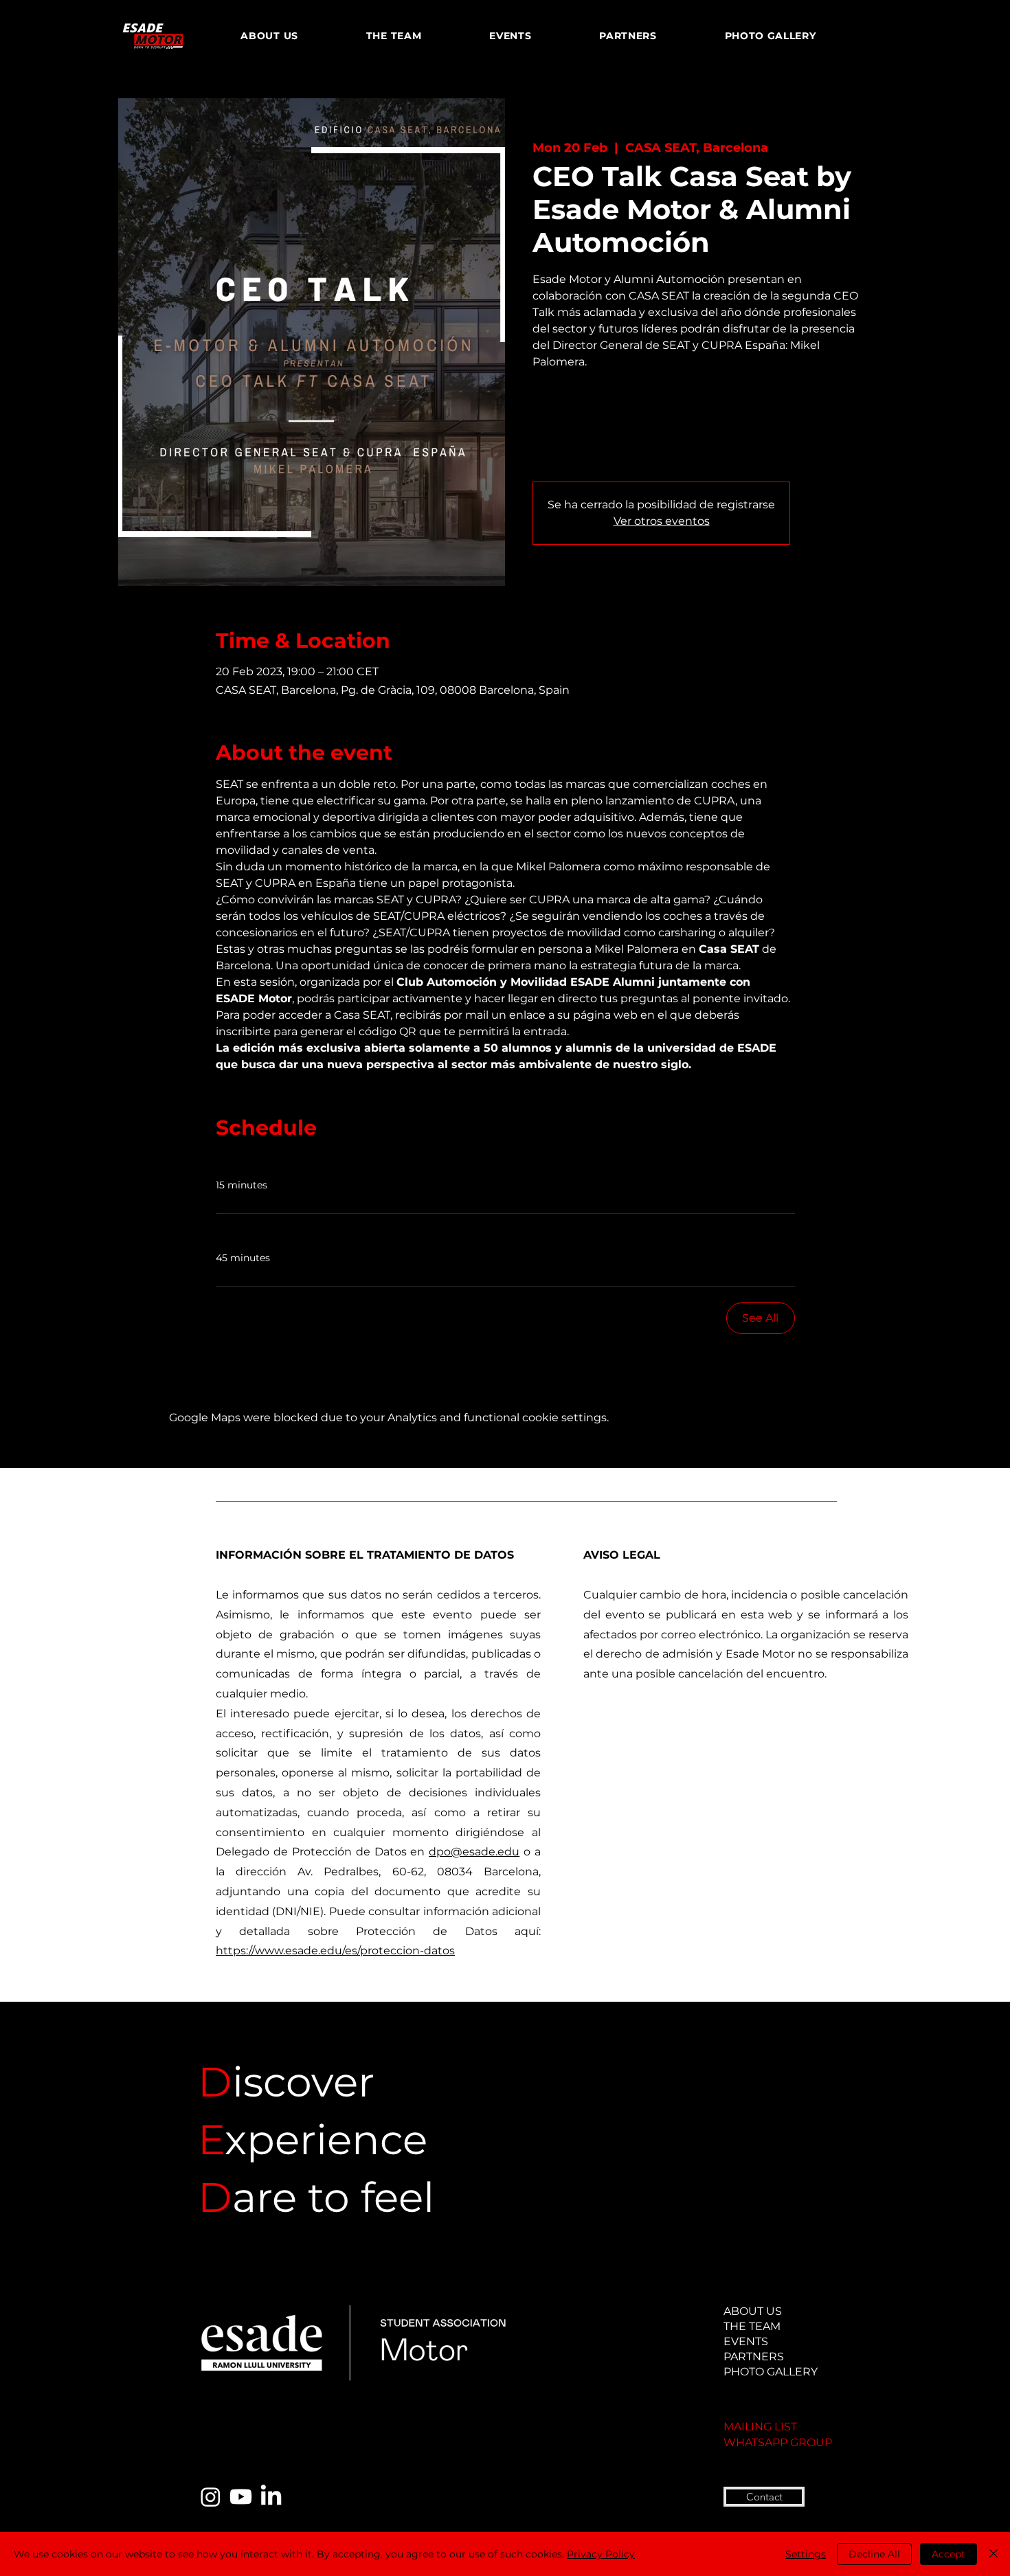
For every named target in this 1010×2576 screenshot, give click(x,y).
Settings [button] (806, 2554)
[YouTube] (241, 2497)
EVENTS (746, 2341)
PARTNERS (754, 2357)
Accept (949, 2554)
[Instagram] (211, 2497)
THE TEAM (752, 2326)
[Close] (994, 2554)
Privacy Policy (601, 2554)
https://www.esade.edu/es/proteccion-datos (335, 1951)
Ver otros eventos (662, 521)
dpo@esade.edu (474, 1852)
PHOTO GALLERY (766, 2372)
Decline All (874, 2554)
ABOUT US (753, 2311)
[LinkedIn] (271, 2497)
